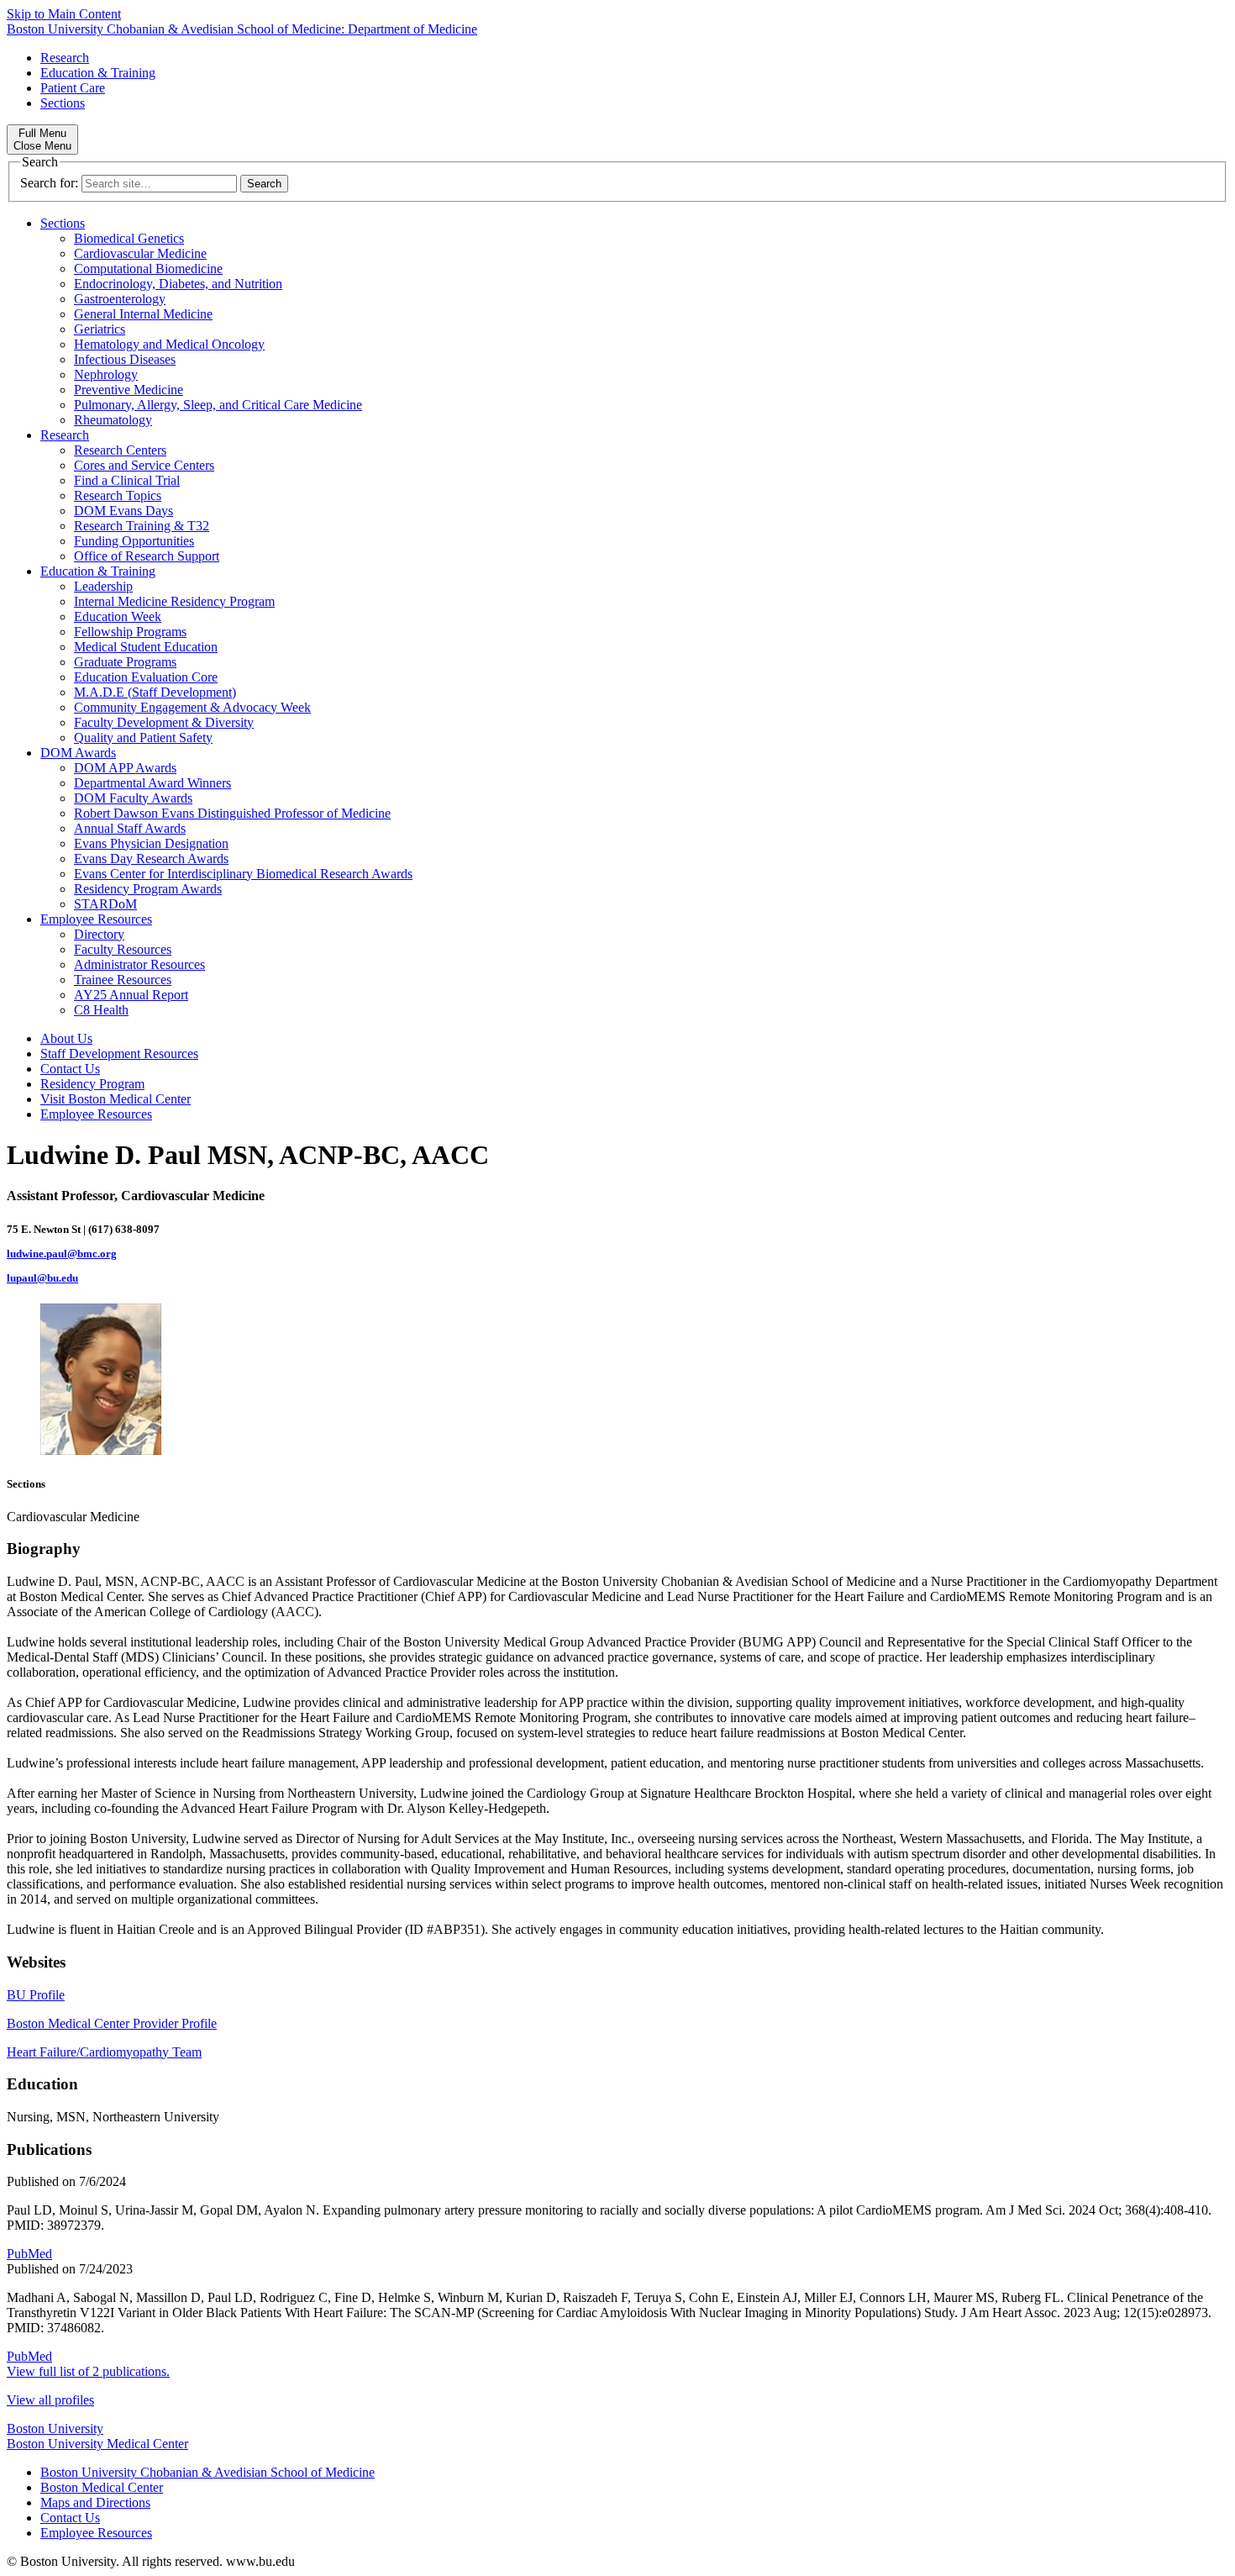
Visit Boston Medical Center (116, 1099)
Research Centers (120, 450)
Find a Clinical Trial (127, 480)
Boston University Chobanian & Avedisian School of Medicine (208, 2472)
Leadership (103, 586)
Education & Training (98, 73)
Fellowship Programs (130, 632)
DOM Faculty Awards (133, 798)
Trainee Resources (123, 980)
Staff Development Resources (119, 1054)
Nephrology (106, 374)
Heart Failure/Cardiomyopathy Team (104, 2052)
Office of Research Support (147, 556)
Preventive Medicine (129, 390)
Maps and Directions (95, 2502)
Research (65, 58)
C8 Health (101, 1010)
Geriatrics (100, 329)
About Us (66, 1038)
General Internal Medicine (143, 314)
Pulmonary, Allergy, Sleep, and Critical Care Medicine (218, 405)
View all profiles (50, 2400)
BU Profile (36, 1995)
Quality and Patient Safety (143, 738)
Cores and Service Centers (144, 465)
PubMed (29, 2254)
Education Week (118, 616)
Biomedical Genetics (129, 238)
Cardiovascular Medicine (140, 253)
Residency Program (92, 1084)
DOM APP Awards (125, 768)
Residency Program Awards (148, 889)
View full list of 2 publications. (88, 2371)
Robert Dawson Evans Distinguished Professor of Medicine (232, 813)
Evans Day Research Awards (151, 859)
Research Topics (118, 495)
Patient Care (73, 88)
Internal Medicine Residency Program (174, 601)
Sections (63, 103)
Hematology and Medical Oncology (169, 344)
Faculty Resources (123, 949)
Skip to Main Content (64, 14)
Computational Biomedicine (148, 269)
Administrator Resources (139, 964)
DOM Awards (78, 753)
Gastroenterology (120, 299)
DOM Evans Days (123, 511)
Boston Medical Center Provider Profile (112, 2023)
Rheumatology (113, 420)
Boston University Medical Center (97, 2444)
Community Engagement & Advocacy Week (192, 707)
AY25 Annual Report (131, 995)
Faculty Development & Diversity (164, 722)
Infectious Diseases (125, 359)
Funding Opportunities (134, 541)
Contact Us (70, 1069)
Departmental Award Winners (152, 783)
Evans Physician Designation (151, 843)
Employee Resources (96, 919)
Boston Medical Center (102, 2487)
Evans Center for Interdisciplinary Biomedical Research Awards (243, 874)
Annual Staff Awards (130, 828)
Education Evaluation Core (146, 677)
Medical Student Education (146, 647)
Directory (99, 934)
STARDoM (105, 904)
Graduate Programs (125, 662)
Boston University (55, 2428)
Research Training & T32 (142, 526)
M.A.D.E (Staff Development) (155, 692)
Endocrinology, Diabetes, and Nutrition (178, 284)
